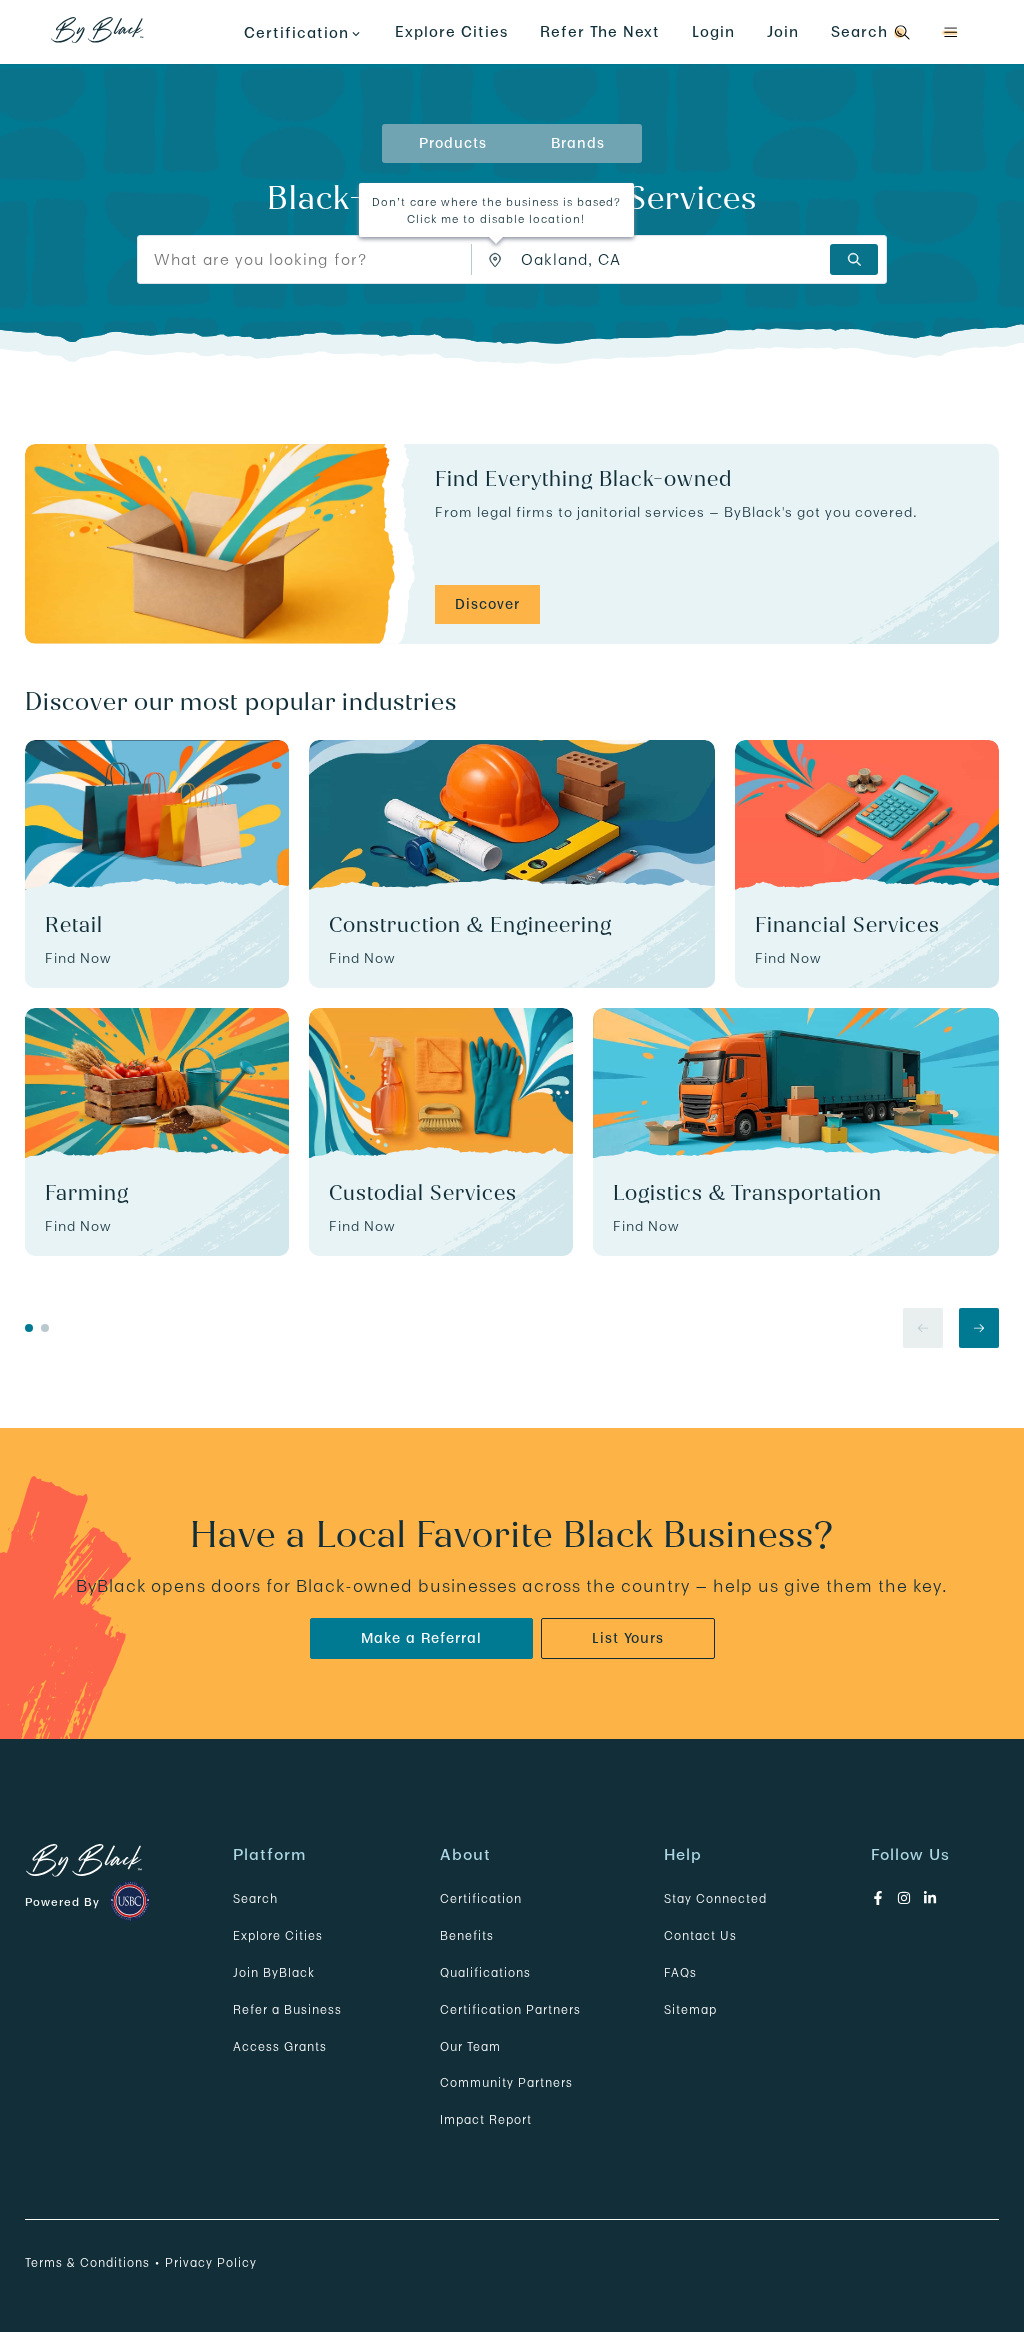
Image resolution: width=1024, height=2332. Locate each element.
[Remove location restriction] (500, 259)
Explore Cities (451, 31)
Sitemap (690, 2009)
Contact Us (700, 1935)
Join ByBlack (274, 1972)
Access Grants (280, 2046)
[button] (950, 32)
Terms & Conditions (87, 2262)
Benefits (467, 1935)
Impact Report (486, 2119)
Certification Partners (510, 2009)
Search (255, 1898)
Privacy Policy (211, 2262)
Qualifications (485, 1972)
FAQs (680, 1972)
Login (713, 31)
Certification (481, 1898)
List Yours (628, 1638)
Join (783, 31)
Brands (578, 143)
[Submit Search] (854, 259)
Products (453, 143)
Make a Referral (421, 1638)
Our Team (470, 2046)
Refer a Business (287, 2009)
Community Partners (506, 2082)
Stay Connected (715, 1898)
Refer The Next (600, 31)
